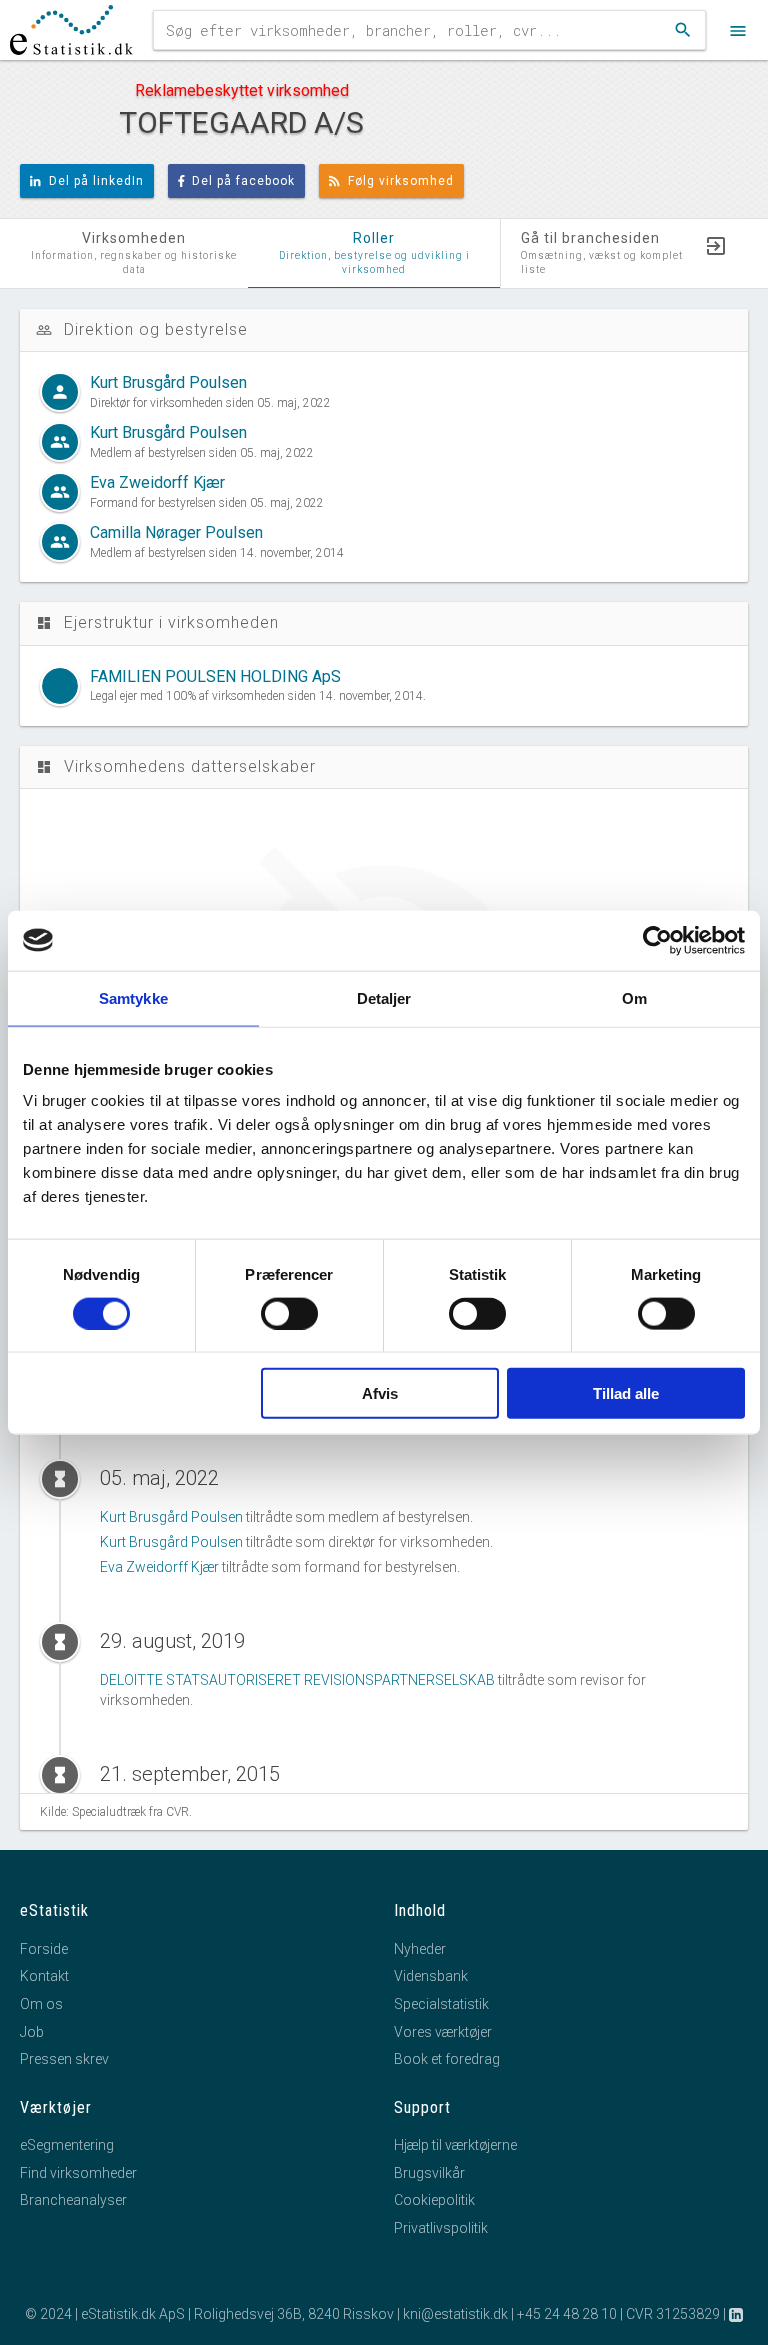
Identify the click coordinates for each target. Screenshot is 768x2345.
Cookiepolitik (434, 2200)
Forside (44, 1949)
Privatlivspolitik (441, 2228)
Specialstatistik (441, 2004)
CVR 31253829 (673, 2314)
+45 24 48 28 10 (567, 2314)
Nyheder (420, 1949)
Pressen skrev (64, 2059)
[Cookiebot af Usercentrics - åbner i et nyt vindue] (657, 940)
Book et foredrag (447, 2059)
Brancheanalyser (73, 2200)
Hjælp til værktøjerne (455, 2145)
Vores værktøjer (443, 2032)
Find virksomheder (78, 2173)
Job (32, 2032)
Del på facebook (243, 181)
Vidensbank (431, 1976)
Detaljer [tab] (384, 997)
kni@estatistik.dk (455, 2314)
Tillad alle (626, 1393)
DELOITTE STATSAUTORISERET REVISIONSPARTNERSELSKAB (297, 1680)
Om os (41, 2004)
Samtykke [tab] (133, 997)
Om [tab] (634, 997)
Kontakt (44, 1976)
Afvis (380, 1393)
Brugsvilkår (429, 2173)
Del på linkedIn (96, 181)
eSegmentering (67, 2145)
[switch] (289, 1313)
